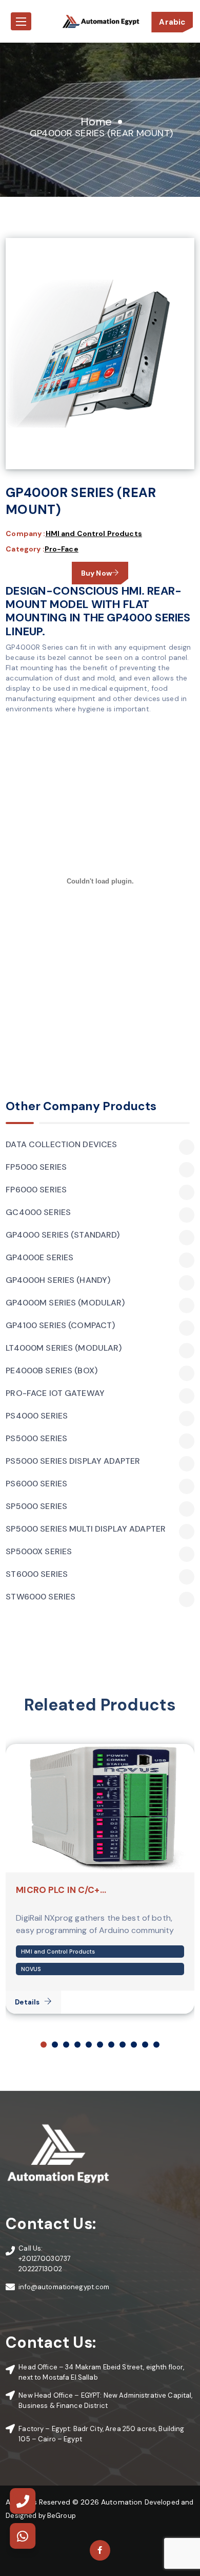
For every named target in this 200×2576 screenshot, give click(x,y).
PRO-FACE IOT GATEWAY (55, 1393)
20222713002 (40, 2269)
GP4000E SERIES (39, 1258)
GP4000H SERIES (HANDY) (58, 1280)
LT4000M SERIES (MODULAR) (64, 1348)
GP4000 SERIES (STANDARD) (63, 1235)
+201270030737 (45, 2259)
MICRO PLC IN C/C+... (61, 1890)
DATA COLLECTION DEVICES (61, 1145)
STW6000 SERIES (41, 1597)
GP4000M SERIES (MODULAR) (65, 1303)
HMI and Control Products (94, 533)
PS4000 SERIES (37, 1416)
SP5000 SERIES (36, 1506)
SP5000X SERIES (39, 1552)
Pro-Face (62, 549)
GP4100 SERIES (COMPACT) (60, 1326)
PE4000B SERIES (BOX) (52, 1371)
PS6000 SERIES (36, 1484)
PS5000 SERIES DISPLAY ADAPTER (73, 1461)
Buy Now (96, 573)
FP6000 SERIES (36, 1190)
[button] (44, 2045)
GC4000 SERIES (38, 1212)
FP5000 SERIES (36, 1167)
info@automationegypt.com (64, 2287)
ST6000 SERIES (37, 1574)
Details (27, 2002)
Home (96, 122)
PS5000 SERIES (36, 1439)
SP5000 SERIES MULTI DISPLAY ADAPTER (86, 1529)
